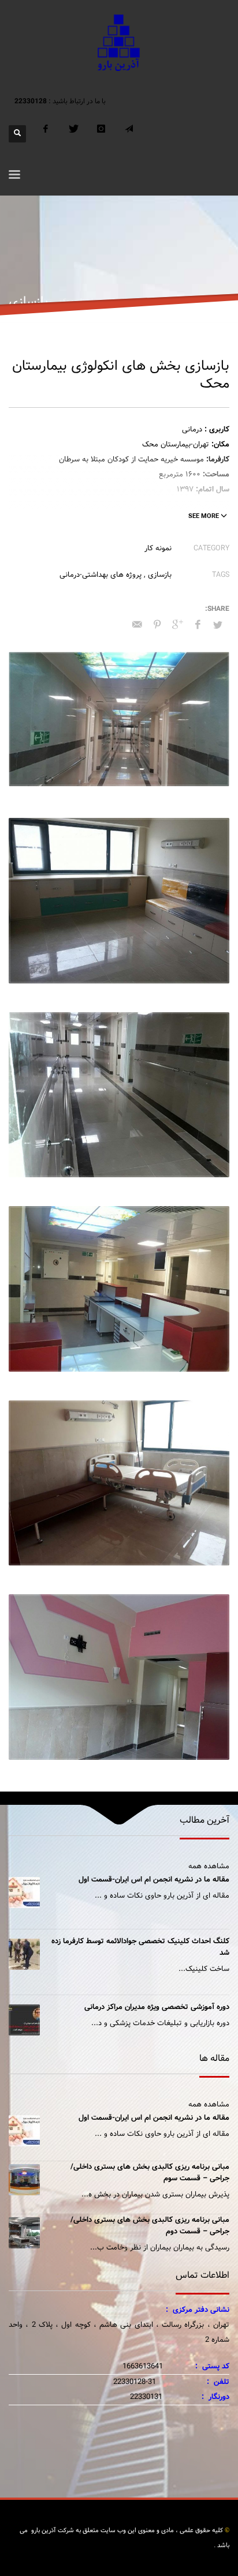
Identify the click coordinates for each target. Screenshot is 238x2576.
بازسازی (160, 575)
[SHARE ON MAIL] (137, 625)
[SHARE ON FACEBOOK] (198, 625)
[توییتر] (73, 134)
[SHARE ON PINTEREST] (157, 625)
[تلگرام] (129, 134)
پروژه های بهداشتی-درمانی (101, 575)
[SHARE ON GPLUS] (177, 625)
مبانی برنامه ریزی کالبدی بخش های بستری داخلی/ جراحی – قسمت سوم (150, 2173)
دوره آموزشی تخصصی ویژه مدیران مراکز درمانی (157, 2007)
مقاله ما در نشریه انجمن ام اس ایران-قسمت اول (154, 1880)
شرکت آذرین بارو (52, 2530)
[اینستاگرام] (101, 134)
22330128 (31, 101)
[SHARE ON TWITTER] (218, 626)
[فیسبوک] (46, 134)
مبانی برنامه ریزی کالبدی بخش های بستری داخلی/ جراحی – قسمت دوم (150, 2226)
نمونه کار (158, 548)
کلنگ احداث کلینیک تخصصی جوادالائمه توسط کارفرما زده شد (140, 1947)
